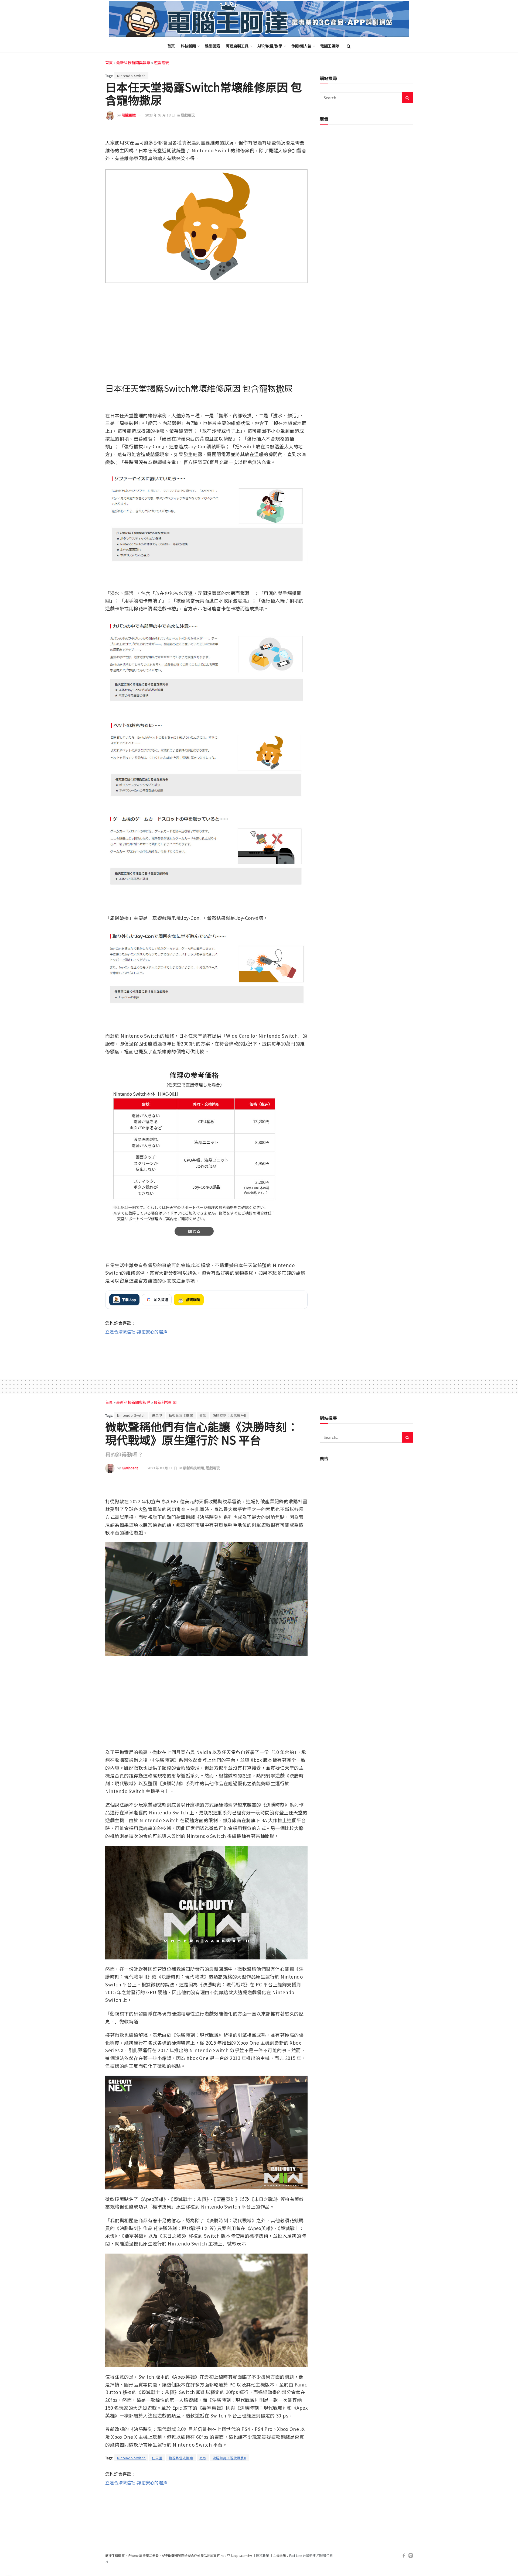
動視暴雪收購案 (181, 1415)
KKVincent (130, 1468)
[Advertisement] (206, 1352)
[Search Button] (349, 46)
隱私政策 (263, 2555)
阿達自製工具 (237, 46)
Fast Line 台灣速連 (302, 2555)
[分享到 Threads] (291, 131)
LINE (303, 131)
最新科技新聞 (165, 1402)
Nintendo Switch (131, 76)
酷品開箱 (212, 46)
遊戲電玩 (161, 63)
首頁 (171, 46)
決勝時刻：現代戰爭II (229, 1415)
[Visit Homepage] (259, 19)
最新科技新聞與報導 (133, 63)
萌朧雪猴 (129, 115)
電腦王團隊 (330, 46)
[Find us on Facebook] (404, 2556)
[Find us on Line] (411, 2556)
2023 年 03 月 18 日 (160, 115)
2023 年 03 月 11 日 (162, 1468)
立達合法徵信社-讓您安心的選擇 (136, 1332)
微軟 (203, 1415)
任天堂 (157, 1415)
